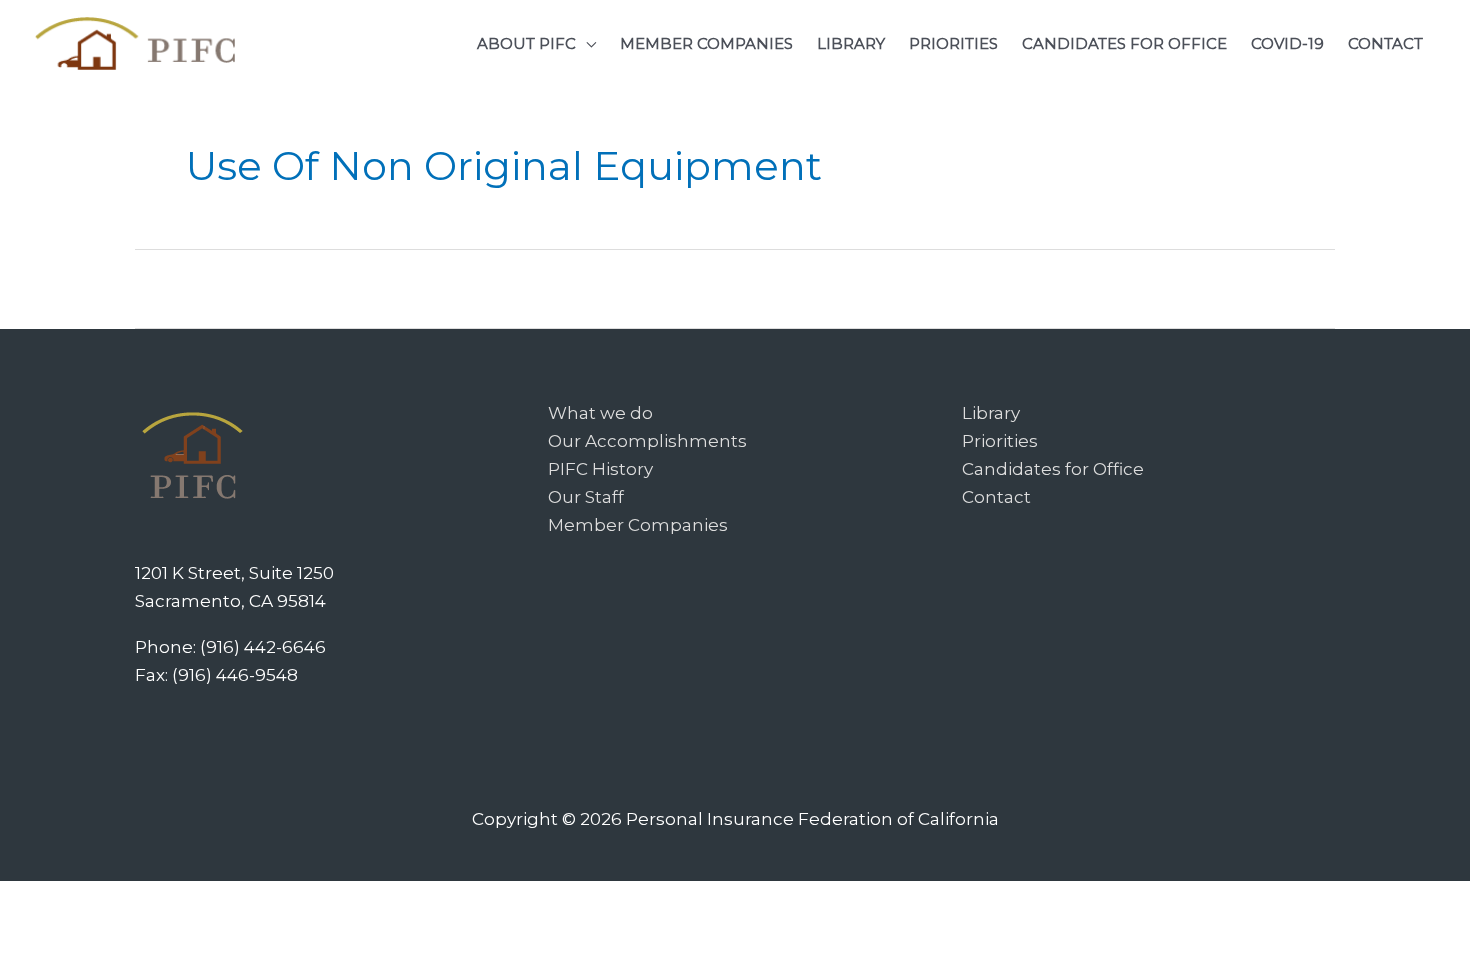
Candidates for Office (1053, 469)
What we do (600, 413)
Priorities (1000, 441)
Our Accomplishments (647, 441)
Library (991, 413)
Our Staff (586, 497)
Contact (996, 497)
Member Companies (638, 525)
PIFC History (600, 469)
